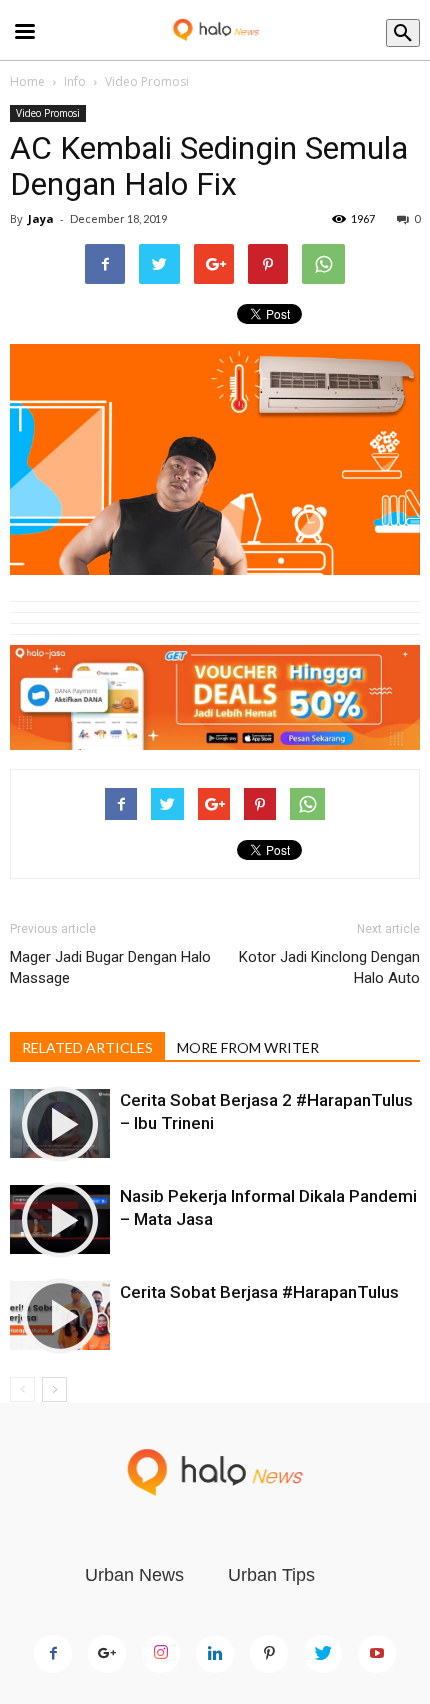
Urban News (134, 1575)
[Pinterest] (269, 1654)
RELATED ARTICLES (87, 1047)
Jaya (41, 218)
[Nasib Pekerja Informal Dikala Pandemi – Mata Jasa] (60, 1219)
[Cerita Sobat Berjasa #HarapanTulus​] (60, 1315)
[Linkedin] (215, 1654)
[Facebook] (53, 1654)
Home (27, 81)
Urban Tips (271, 1575)
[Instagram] (161, 1654)
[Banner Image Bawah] (215, 698)
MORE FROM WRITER (248, 1047)
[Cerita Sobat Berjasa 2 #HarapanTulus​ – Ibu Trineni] (60, 1123)
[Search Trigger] (403, 33)
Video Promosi (147, 81)
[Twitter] (323, 1654)
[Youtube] (377, 1654)
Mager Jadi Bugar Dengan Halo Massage (110, 967)
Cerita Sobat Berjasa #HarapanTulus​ (259, 1292)
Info (75, 81)
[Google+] (107, 1654)
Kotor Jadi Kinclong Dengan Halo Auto (329, 967)
